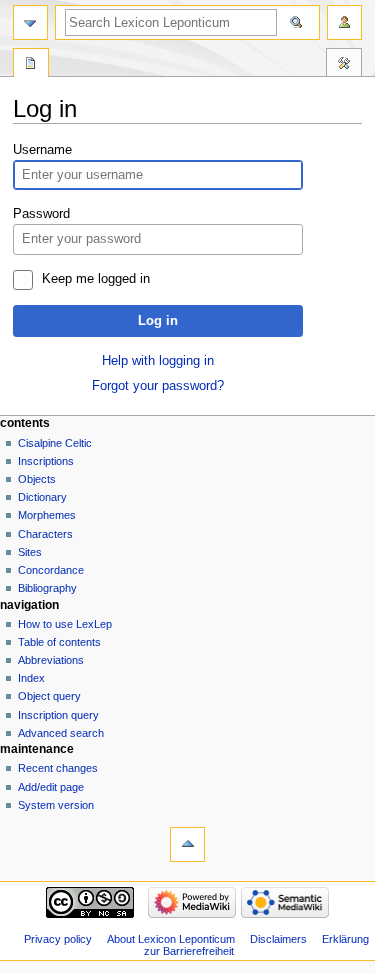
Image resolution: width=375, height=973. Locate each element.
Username (42, 150)
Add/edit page (51, 787)
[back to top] (187, 844)
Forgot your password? (158, 386)
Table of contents (59, 642)
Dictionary (42, 497)
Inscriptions (46, 461)
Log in (158, 321)
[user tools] (344, 22)
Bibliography (47, 588)
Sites (30, 552)
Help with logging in (158, 361)
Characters (45, 534)
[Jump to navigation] (30, 22)
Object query (49, 696)
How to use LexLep (65, 624)
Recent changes (58, 768)
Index (31, 678)
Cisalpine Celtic (55, 443)
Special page (31, 65)
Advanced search (61, 733)
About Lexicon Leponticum (171, 939)
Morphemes (47, 515)
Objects (37, 479)
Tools (344, 65)
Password (41, 214)
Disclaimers (278, 939)
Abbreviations (51, 660)
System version (56, 805)
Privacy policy (58, 939)
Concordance (51, 570)
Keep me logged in (96, 279)
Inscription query (58, 715)
